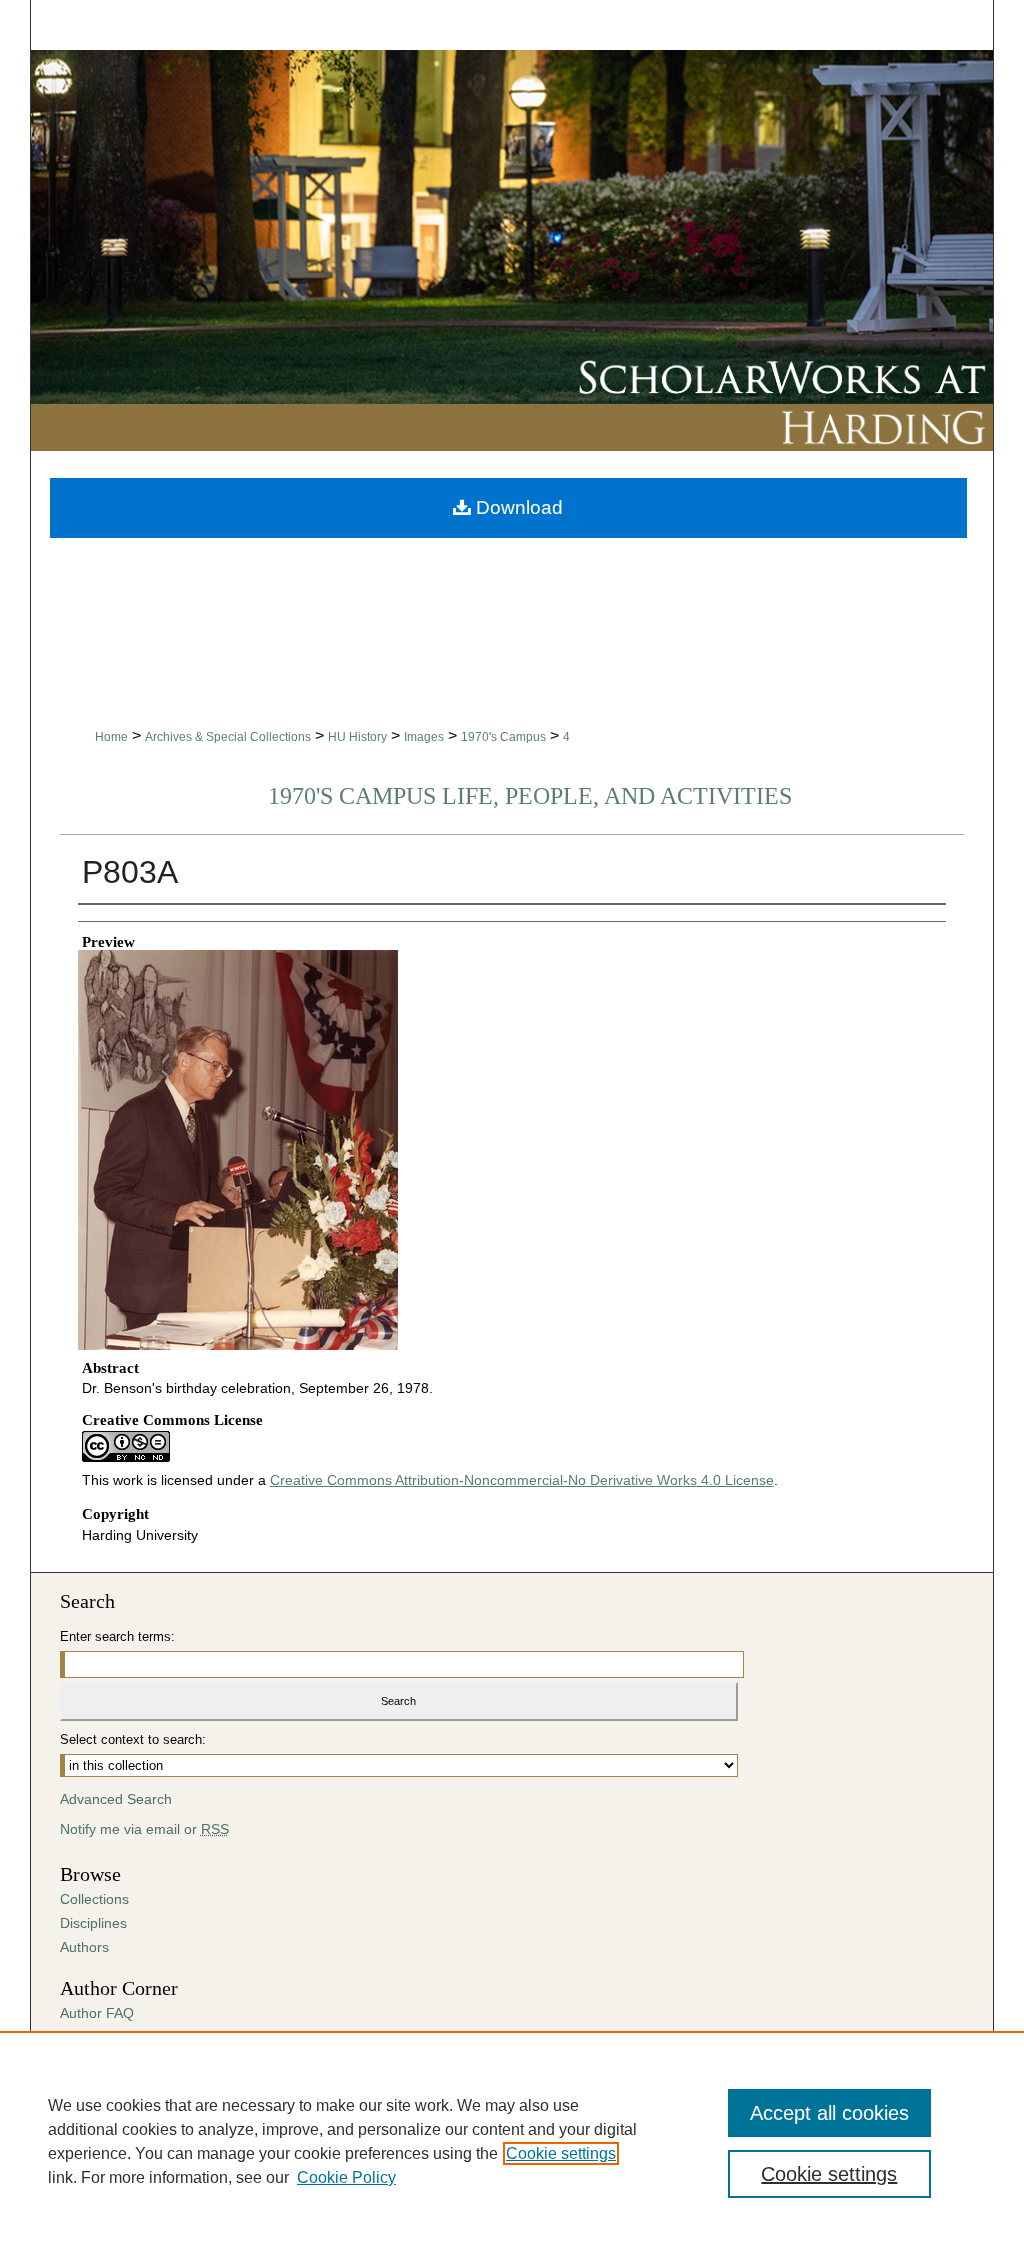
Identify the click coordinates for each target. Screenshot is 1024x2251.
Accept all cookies (829, 2113)
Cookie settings (561, 2153)
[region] (512, 2141)
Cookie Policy (346, 2177)
